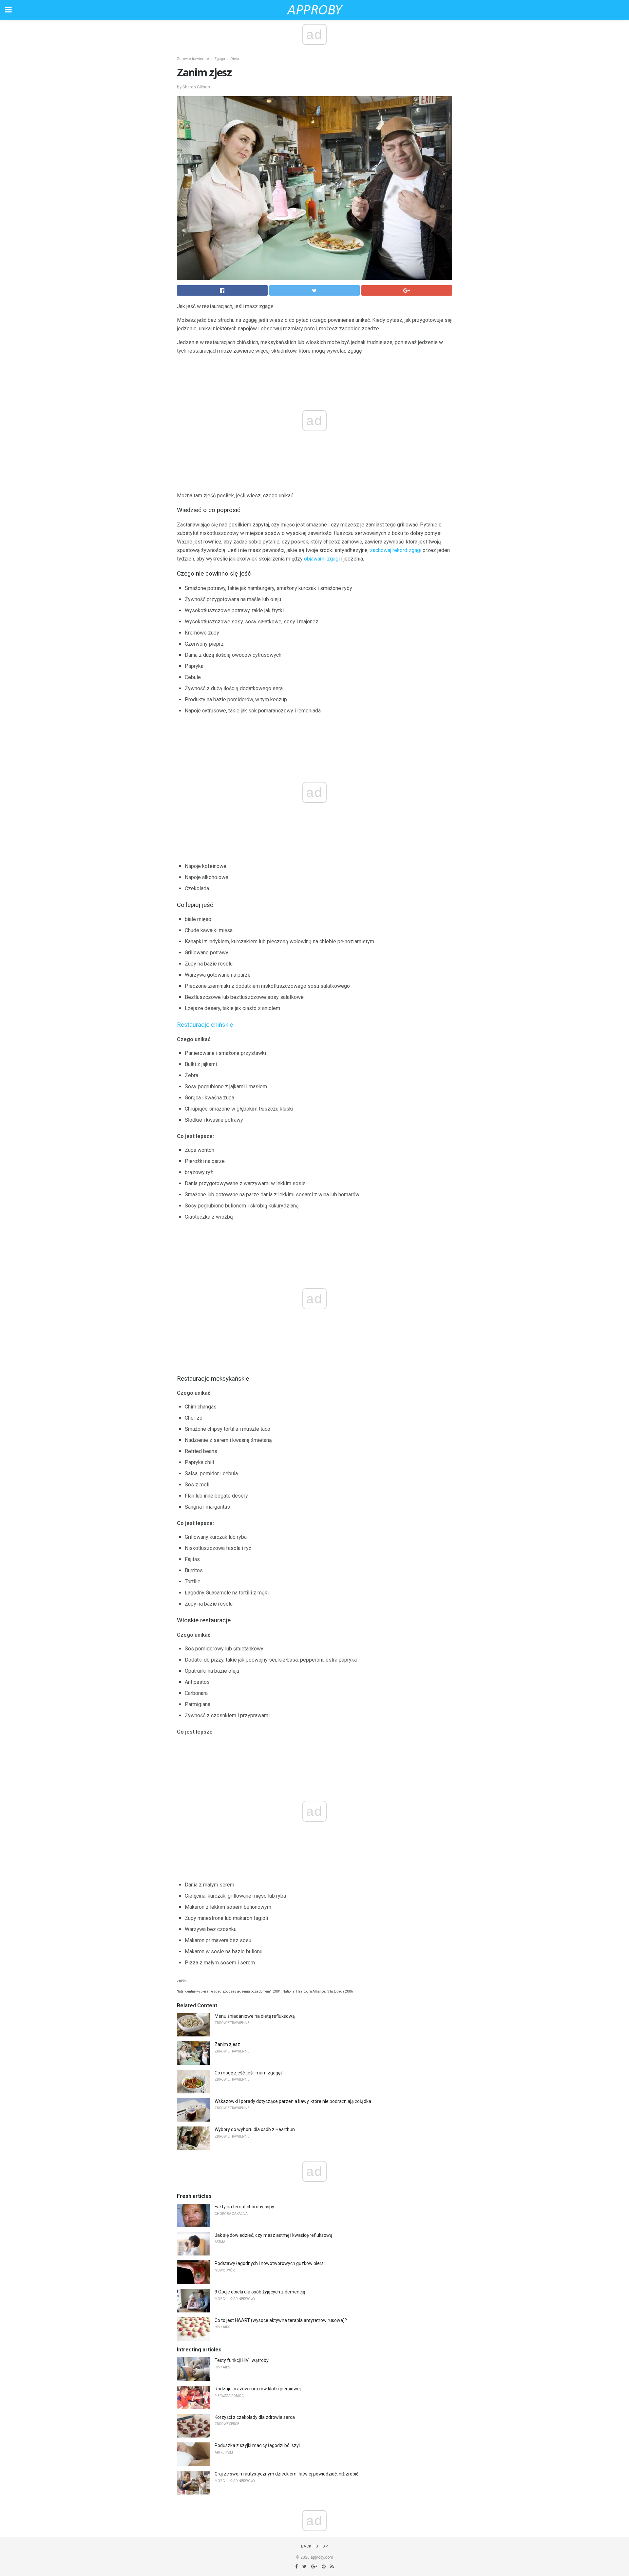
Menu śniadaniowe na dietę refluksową (255, 2016)
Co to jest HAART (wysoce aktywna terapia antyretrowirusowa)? (281, 2320)
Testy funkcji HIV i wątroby (242, 2360)
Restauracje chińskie (205, 1025)
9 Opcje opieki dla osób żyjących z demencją (260, 2292)
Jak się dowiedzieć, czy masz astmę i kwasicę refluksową (274, 2235)
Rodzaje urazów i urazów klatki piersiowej (258, 2389)
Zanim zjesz (227, 2044)
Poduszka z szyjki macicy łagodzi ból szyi (257, 2445)
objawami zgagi (322, 559)
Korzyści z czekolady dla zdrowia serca (255, 2417)
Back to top (315, 2546)
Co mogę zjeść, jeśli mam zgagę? (249, 2073)
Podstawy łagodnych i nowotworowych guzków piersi (270, 2263)
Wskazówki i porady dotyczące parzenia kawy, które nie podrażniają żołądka (293, 2101)
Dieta (235, 59)
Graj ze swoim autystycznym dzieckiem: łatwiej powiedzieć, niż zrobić (286, 2474)
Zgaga (220, 59)
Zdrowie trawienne (193, 59)
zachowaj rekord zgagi (396, 550)
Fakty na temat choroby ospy (244, 2207)
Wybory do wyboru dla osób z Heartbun (255, 2129)
